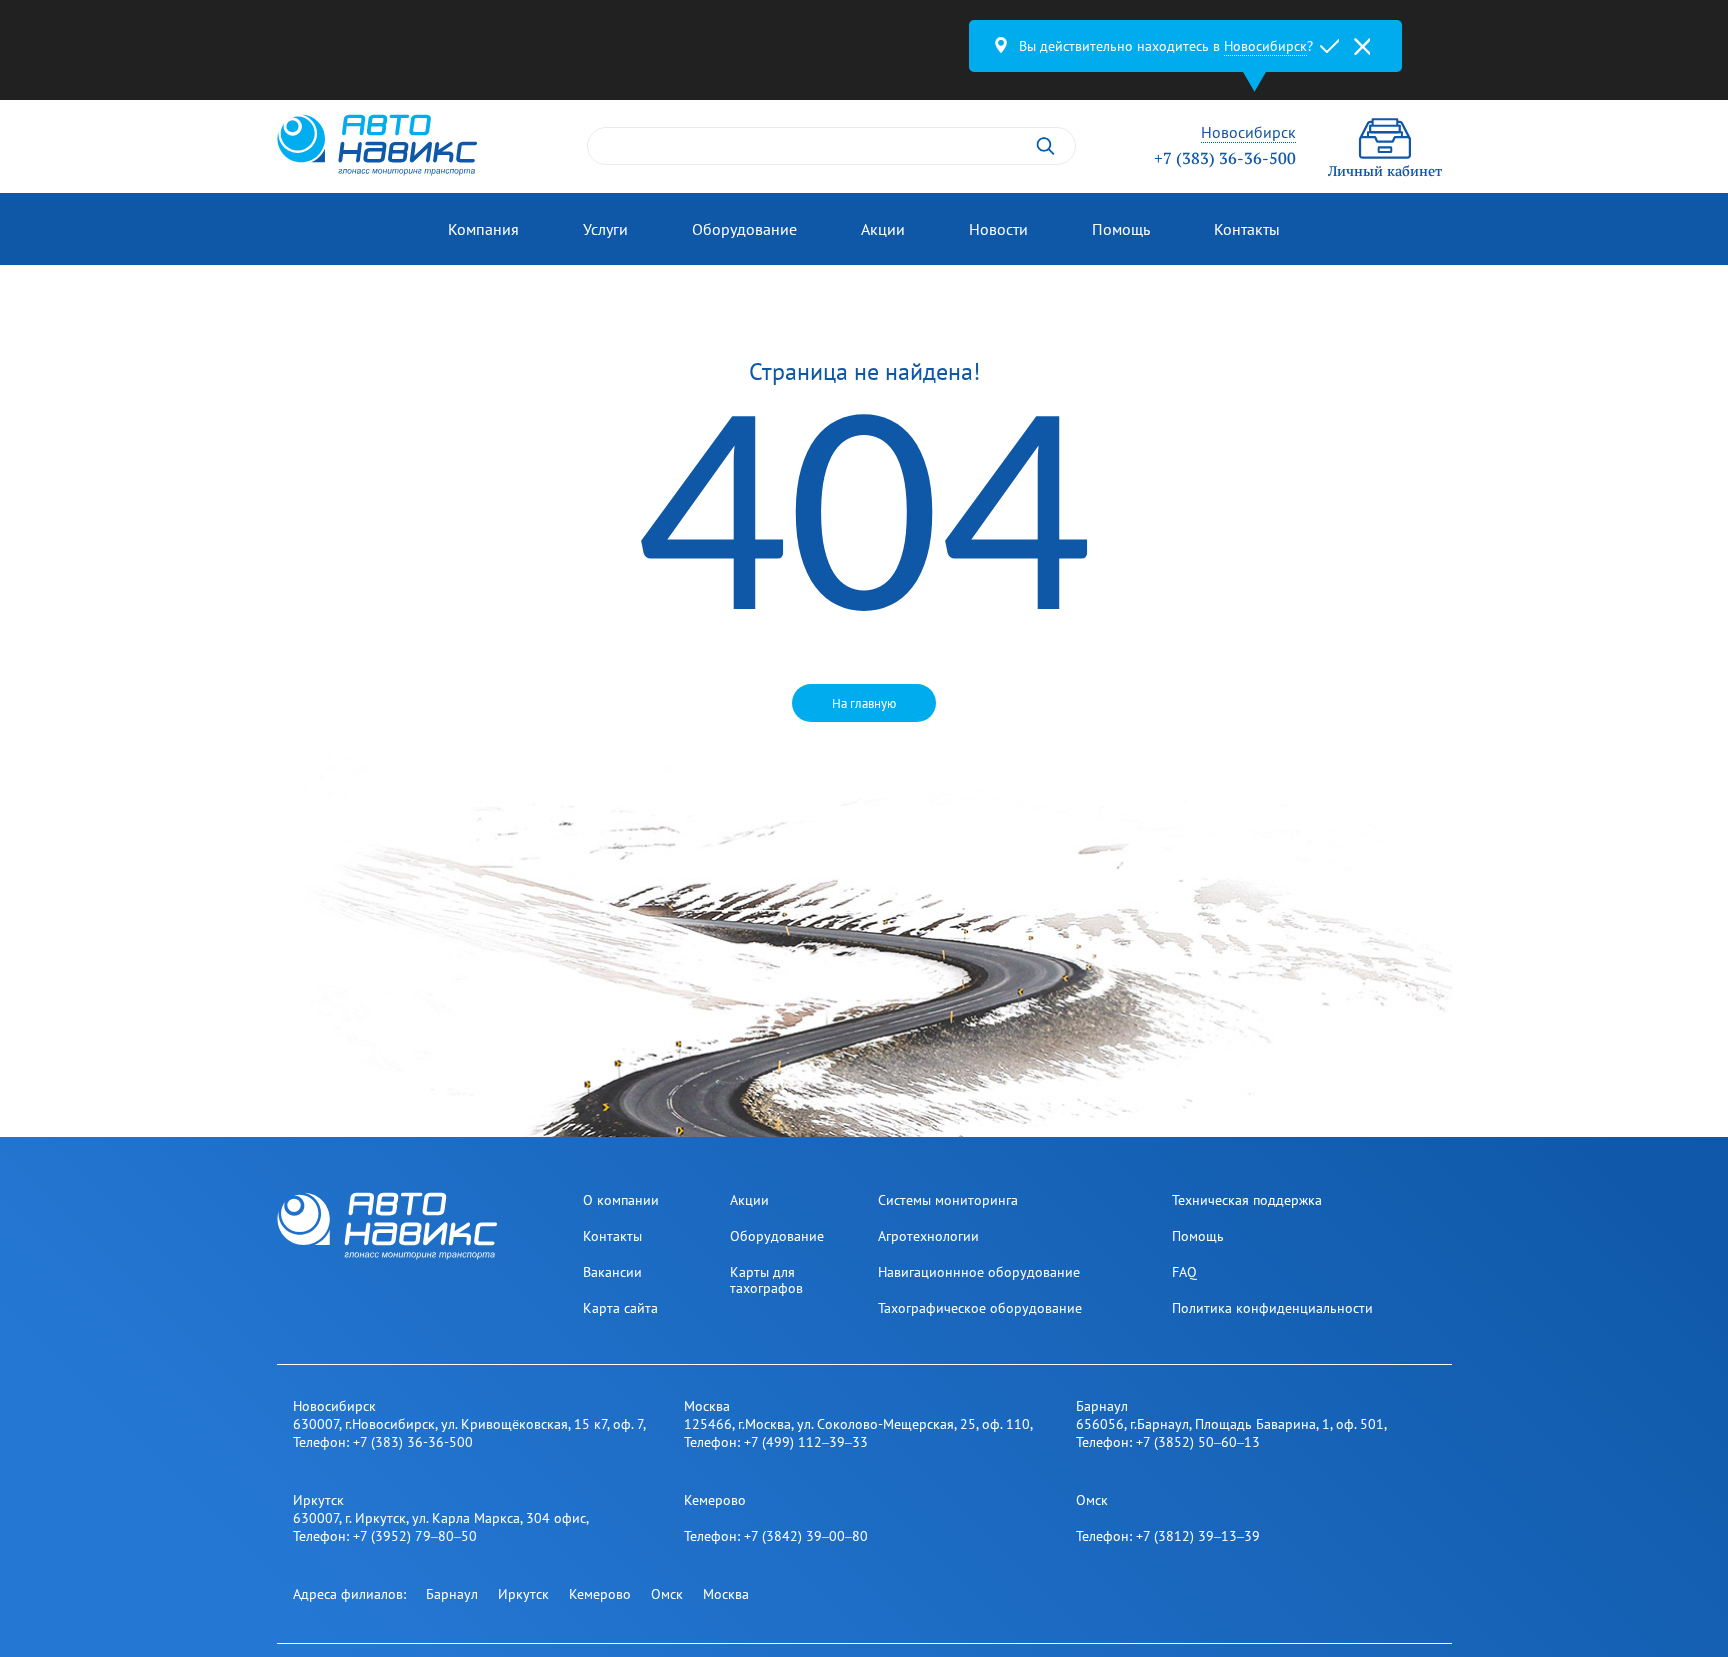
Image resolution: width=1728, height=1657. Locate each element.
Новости (998, 229)
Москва (726, 1594)
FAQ (1184, 1272)
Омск (667, 1594)
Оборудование (744, 229)
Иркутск (523, 1594)
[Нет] (1362, 46)
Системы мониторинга (948, 1200)
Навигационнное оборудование (979, 1272)
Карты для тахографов (766, 1280)
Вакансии (612, 1272)
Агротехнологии (928, 1236)
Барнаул (452, 1594)
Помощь (1121, 229)
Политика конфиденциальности (1272, 1308)
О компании (621, 1200)
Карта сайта (620, 1308)
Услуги (605, 229)
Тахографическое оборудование (980, 1308)
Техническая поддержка (1247, 1200)
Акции (883, 229)
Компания (483, 229)
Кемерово (600, 1594)
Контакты (1247, 229)
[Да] (1330, 46)
